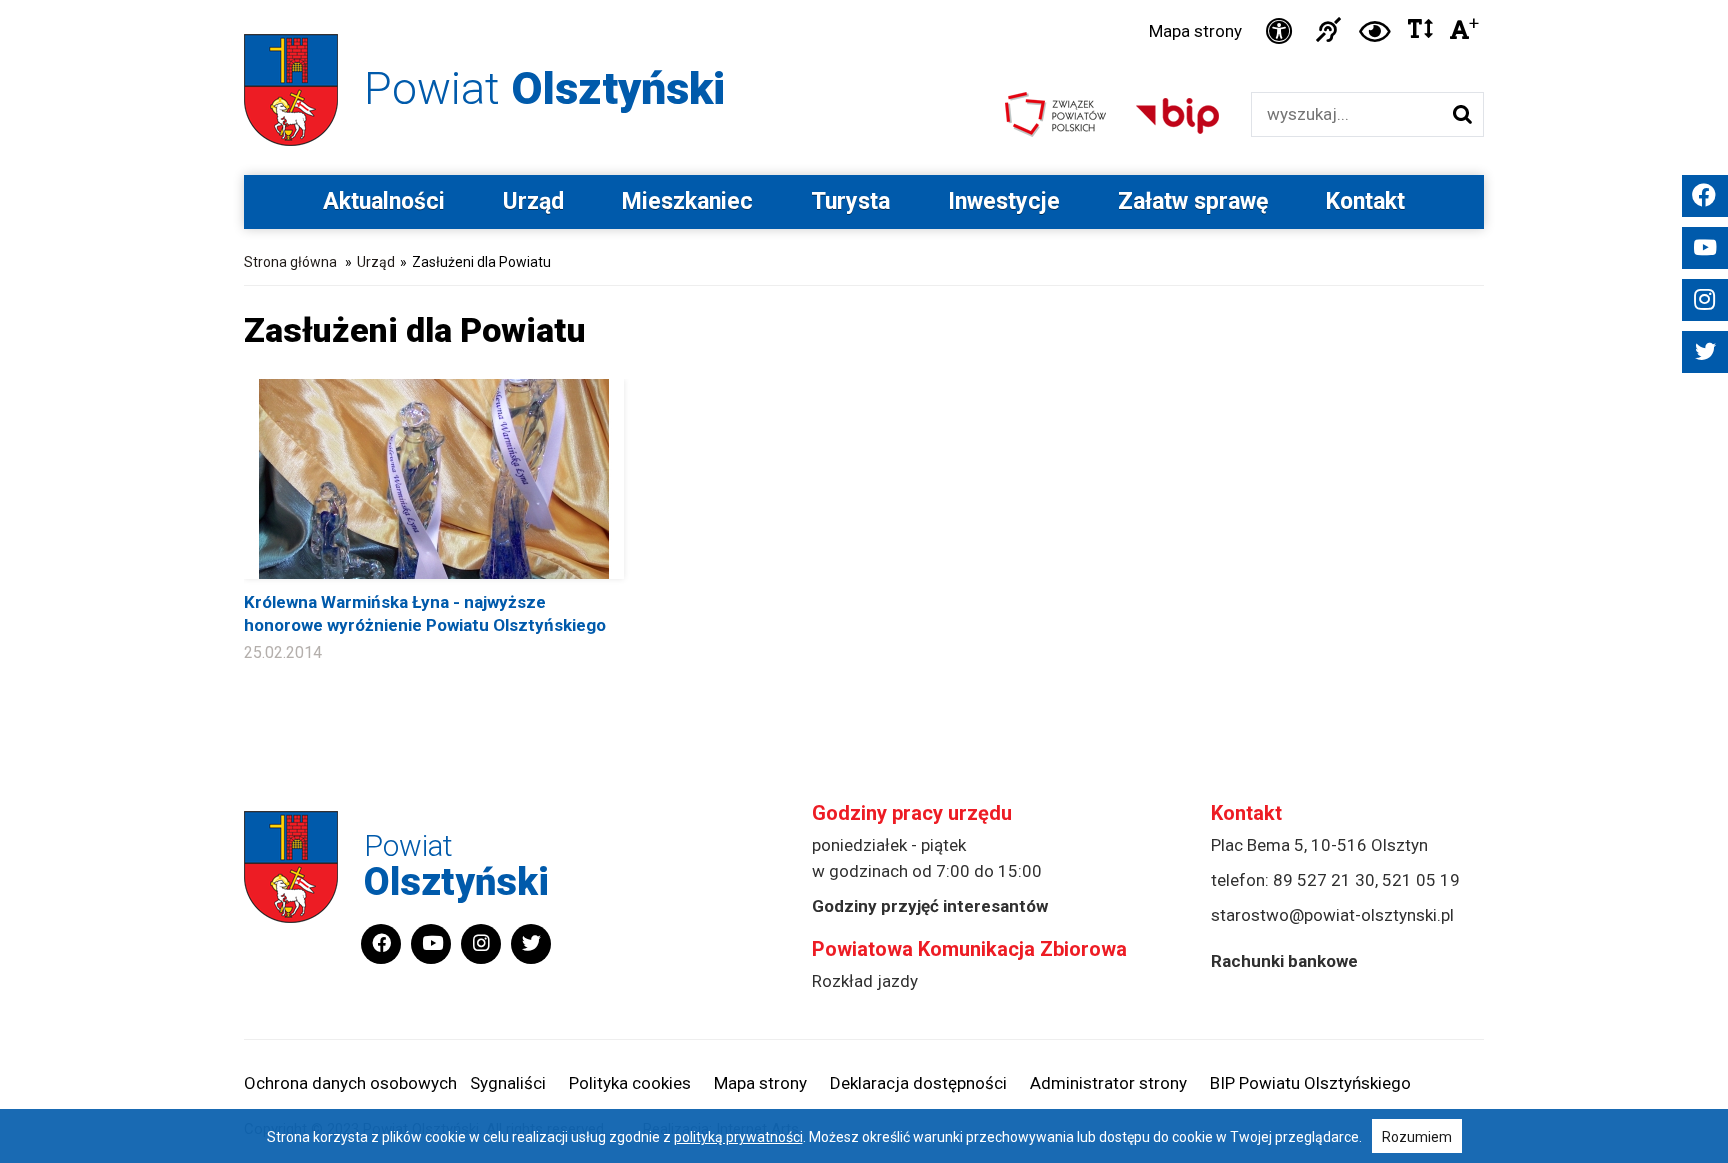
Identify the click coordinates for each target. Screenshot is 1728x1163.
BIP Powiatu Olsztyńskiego (1310, 1083)
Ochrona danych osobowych (350, 1083)
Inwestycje (1004, 201)
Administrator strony (1108, 1083)
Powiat (544, 88)
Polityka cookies (630, 1083)
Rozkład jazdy (865, 981)
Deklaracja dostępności (918, 1083)
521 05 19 (1421, 880)
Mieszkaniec (687, 201)
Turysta (850, 201)
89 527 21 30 (1324, 880)
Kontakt (1365, 201)
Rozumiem (1417, 1137)
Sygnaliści (508, 1083)
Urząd (533, 201)
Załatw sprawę (1193, 201)
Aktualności (384, 201)
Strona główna (290, 262)
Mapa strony (1195, 31)
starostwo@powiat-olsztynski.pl (1332, 915)
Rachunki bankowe (1284, 961)
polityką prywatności (738, 1137)
